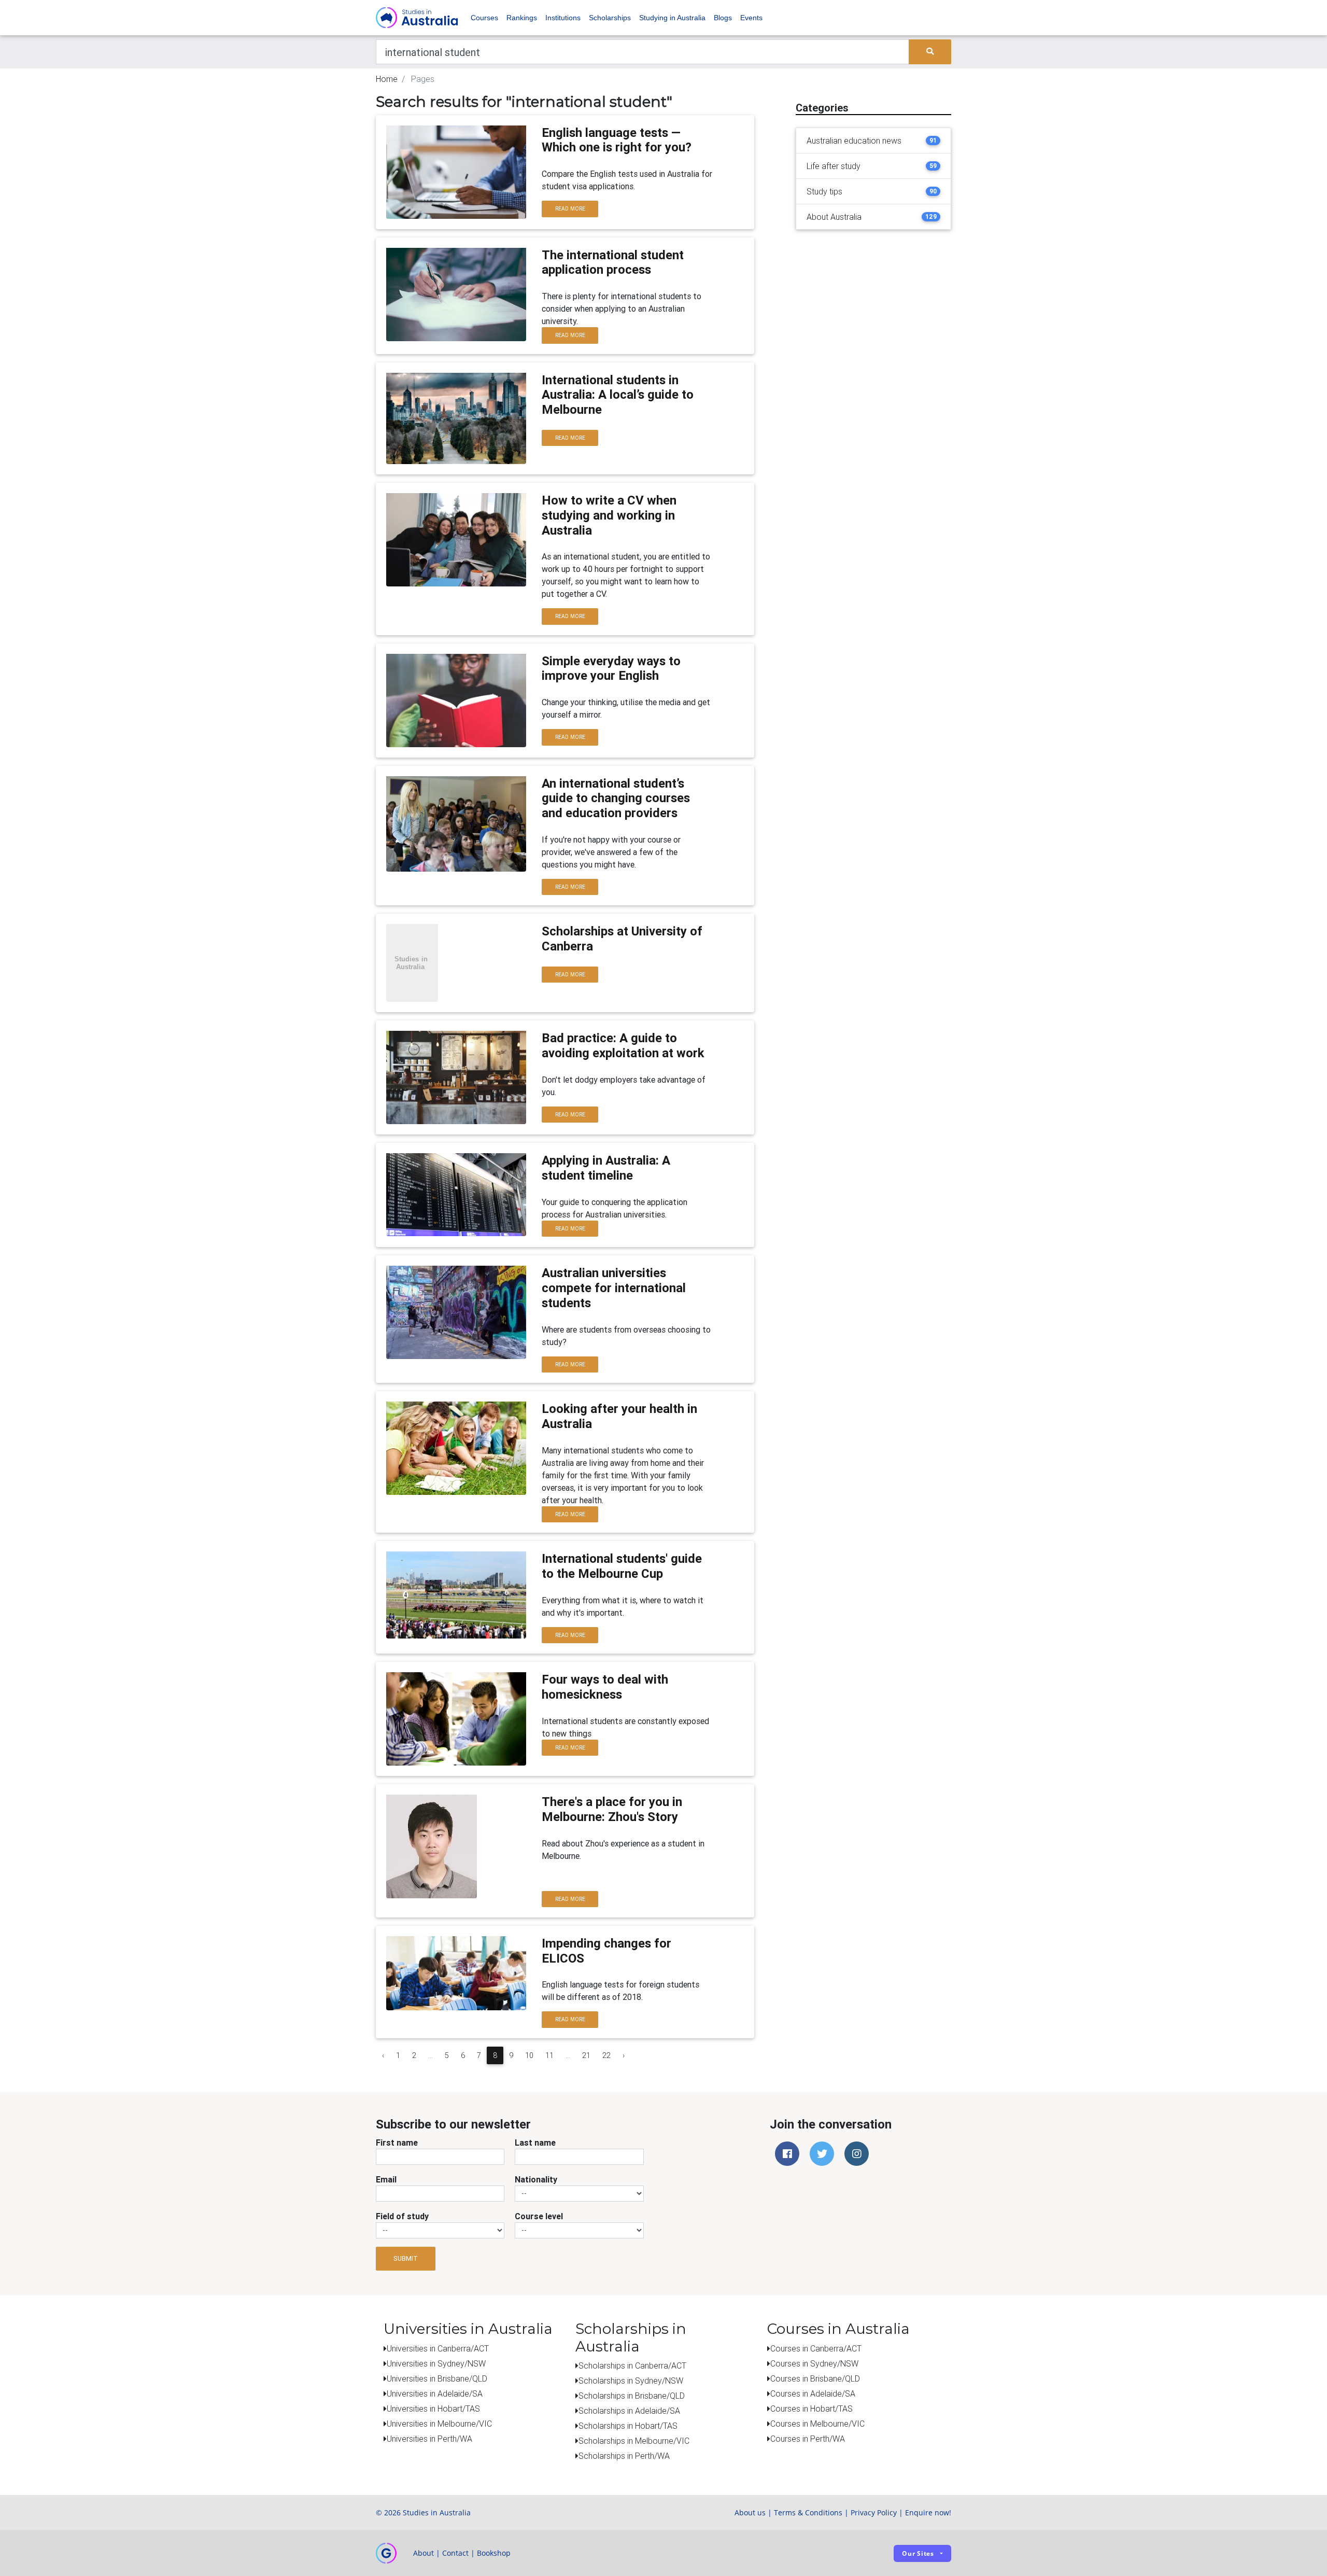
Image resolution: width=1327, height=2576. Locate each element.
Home (387, 79)
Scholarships (610, 18)
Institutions (563, 18)
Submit (406, 2258)
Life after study (834, 166)
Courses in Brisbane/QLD (815, 2378)
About (423, 2553)
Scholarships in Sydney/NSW (631, 2381)
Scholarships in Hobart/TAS (628, 2426)
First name (397, 2143)
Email (386, 2179)
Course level (539, 2216)
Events (751, 18)
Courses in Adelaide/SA (813, 2393)
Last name (535, 2143)
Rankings (522, 18)
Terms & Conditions (808, 2512)
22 (606, 2055)
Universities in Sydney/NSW (436, 2363)
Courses (484, 18)
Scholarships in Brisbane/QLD (632, 2396)
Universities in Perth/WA (429, 2439)
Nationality (536, 2179)
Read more (570, 209)
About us (750, 2512)
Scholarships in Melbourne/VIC (634, 2441)
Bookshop (494, 2553)
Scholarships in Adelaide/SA (629, 2411)
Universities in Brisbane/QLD (437, 2378)
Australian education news (854, 141)
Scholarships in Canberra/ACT (632, 2365)
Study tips (824, 191)
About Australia (834, 217)
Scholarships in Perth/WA (624, 2456)
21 (586, 2055)
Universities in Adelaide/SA (435, 2393)
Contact (455, 2553)
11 (549, 2055)
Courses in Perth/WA (808, 2439)
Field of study (402, 2216)
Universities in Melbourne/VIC (439, 2424)
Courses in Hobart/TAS (811, 2409)
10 (529, 2055)
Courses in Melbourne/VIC (817, 2424)
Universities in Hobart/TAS (433, 2409)
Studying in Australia (672, 18)
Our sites (918, 2553)
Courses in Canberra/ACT (816, 2348)
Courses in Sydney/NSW (814, 2363)
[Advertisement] (873, 303)
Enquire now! (928, 2512)
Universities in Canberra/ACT (438, 2348)
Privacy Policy (874, 2512)
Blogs (723, 18)
